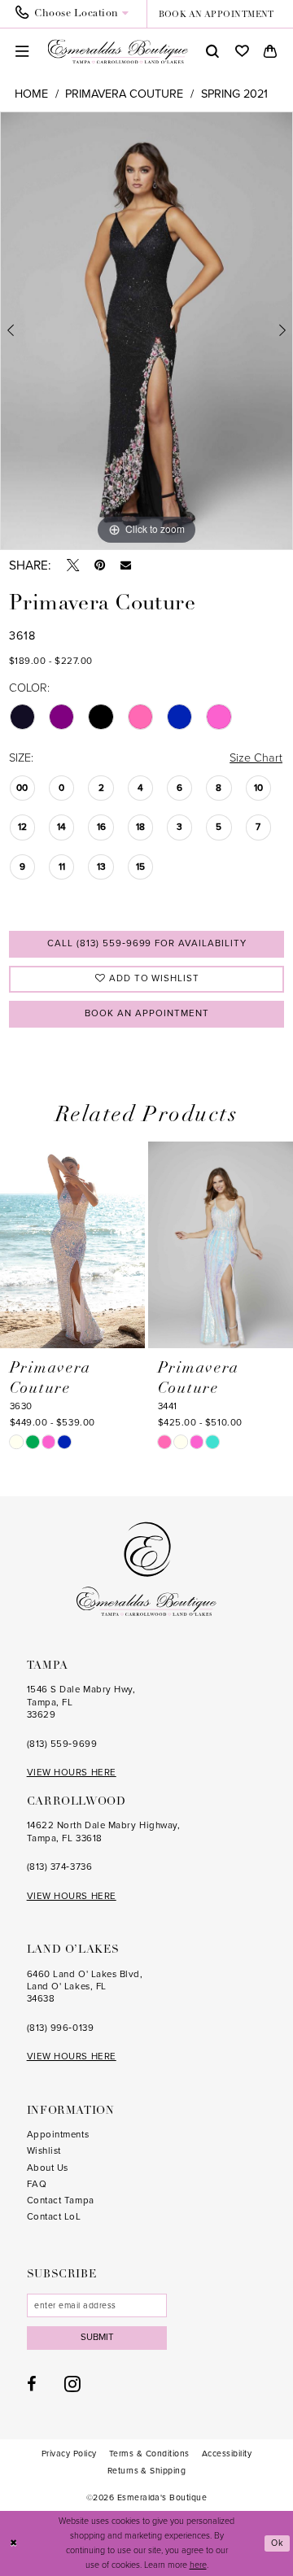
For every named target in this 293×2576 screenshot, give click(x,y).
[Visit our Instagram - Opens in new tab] (72, 2384)
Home (31, 94)
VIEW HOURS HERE (72, 1773)
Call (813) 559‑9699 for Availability (147, 943)
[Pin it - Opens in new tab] (100, 565)
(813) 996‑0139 (61, 2028)
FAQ (37, 2184)
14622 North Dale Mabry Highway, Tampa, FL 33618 (104, 1832)
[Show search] (212, 52)
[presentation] (72, 1245)
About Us (48, 2168)
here (198, 2565)
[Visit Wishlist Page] (242, 52)
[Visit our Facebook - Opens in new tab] (32, 2384)
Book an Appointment (146, 1013)
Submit (97, 2337)
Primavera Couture (124, 94)
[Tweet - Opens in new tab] (73, 565)
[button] (23, 52)
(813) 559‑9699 (62, 1744)
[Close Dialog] (13, 2543)
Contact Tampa (61, 2201)
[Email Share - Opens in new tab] (126, 565)
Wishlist (44, 2151)
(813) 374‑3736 (60, 1867)
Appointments (58, 2135)
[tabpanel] (146, 331)
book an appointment (216, 15)
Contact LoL (54, 2217)
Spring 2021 (234, 94)
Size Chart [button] (256, 758)
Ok (278, 2543)
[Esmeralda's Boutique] (118, 52)
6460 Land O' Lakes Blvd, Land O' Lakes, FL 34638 (85, 1987)
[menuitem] (77, 14)
